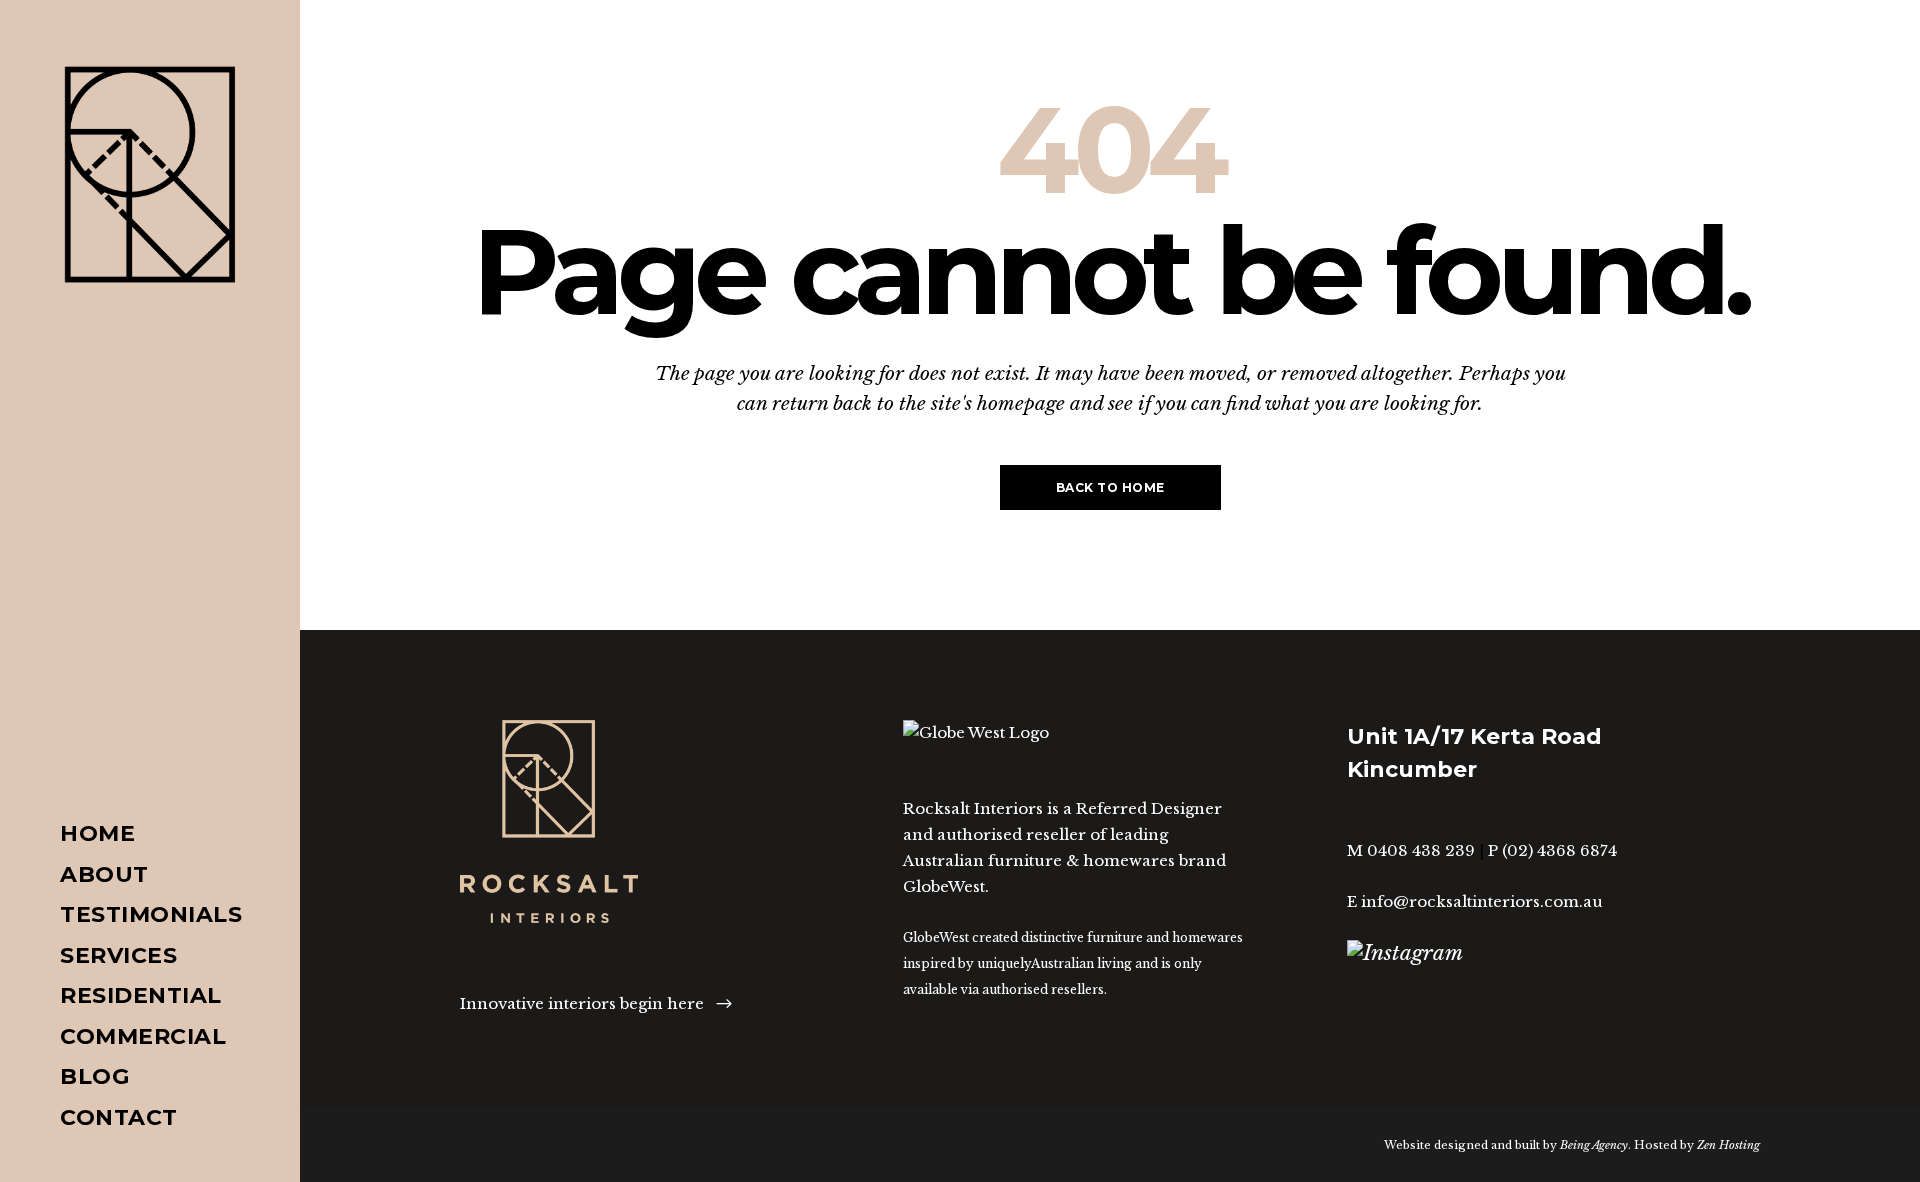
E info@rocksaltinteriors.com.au (1475, 901)
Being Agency (1594, 1145)
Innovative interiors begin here (582, 1003)
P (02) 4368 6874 (1552, 850)
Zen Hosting (1728, 1145)
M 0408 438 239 (1411, 850)
